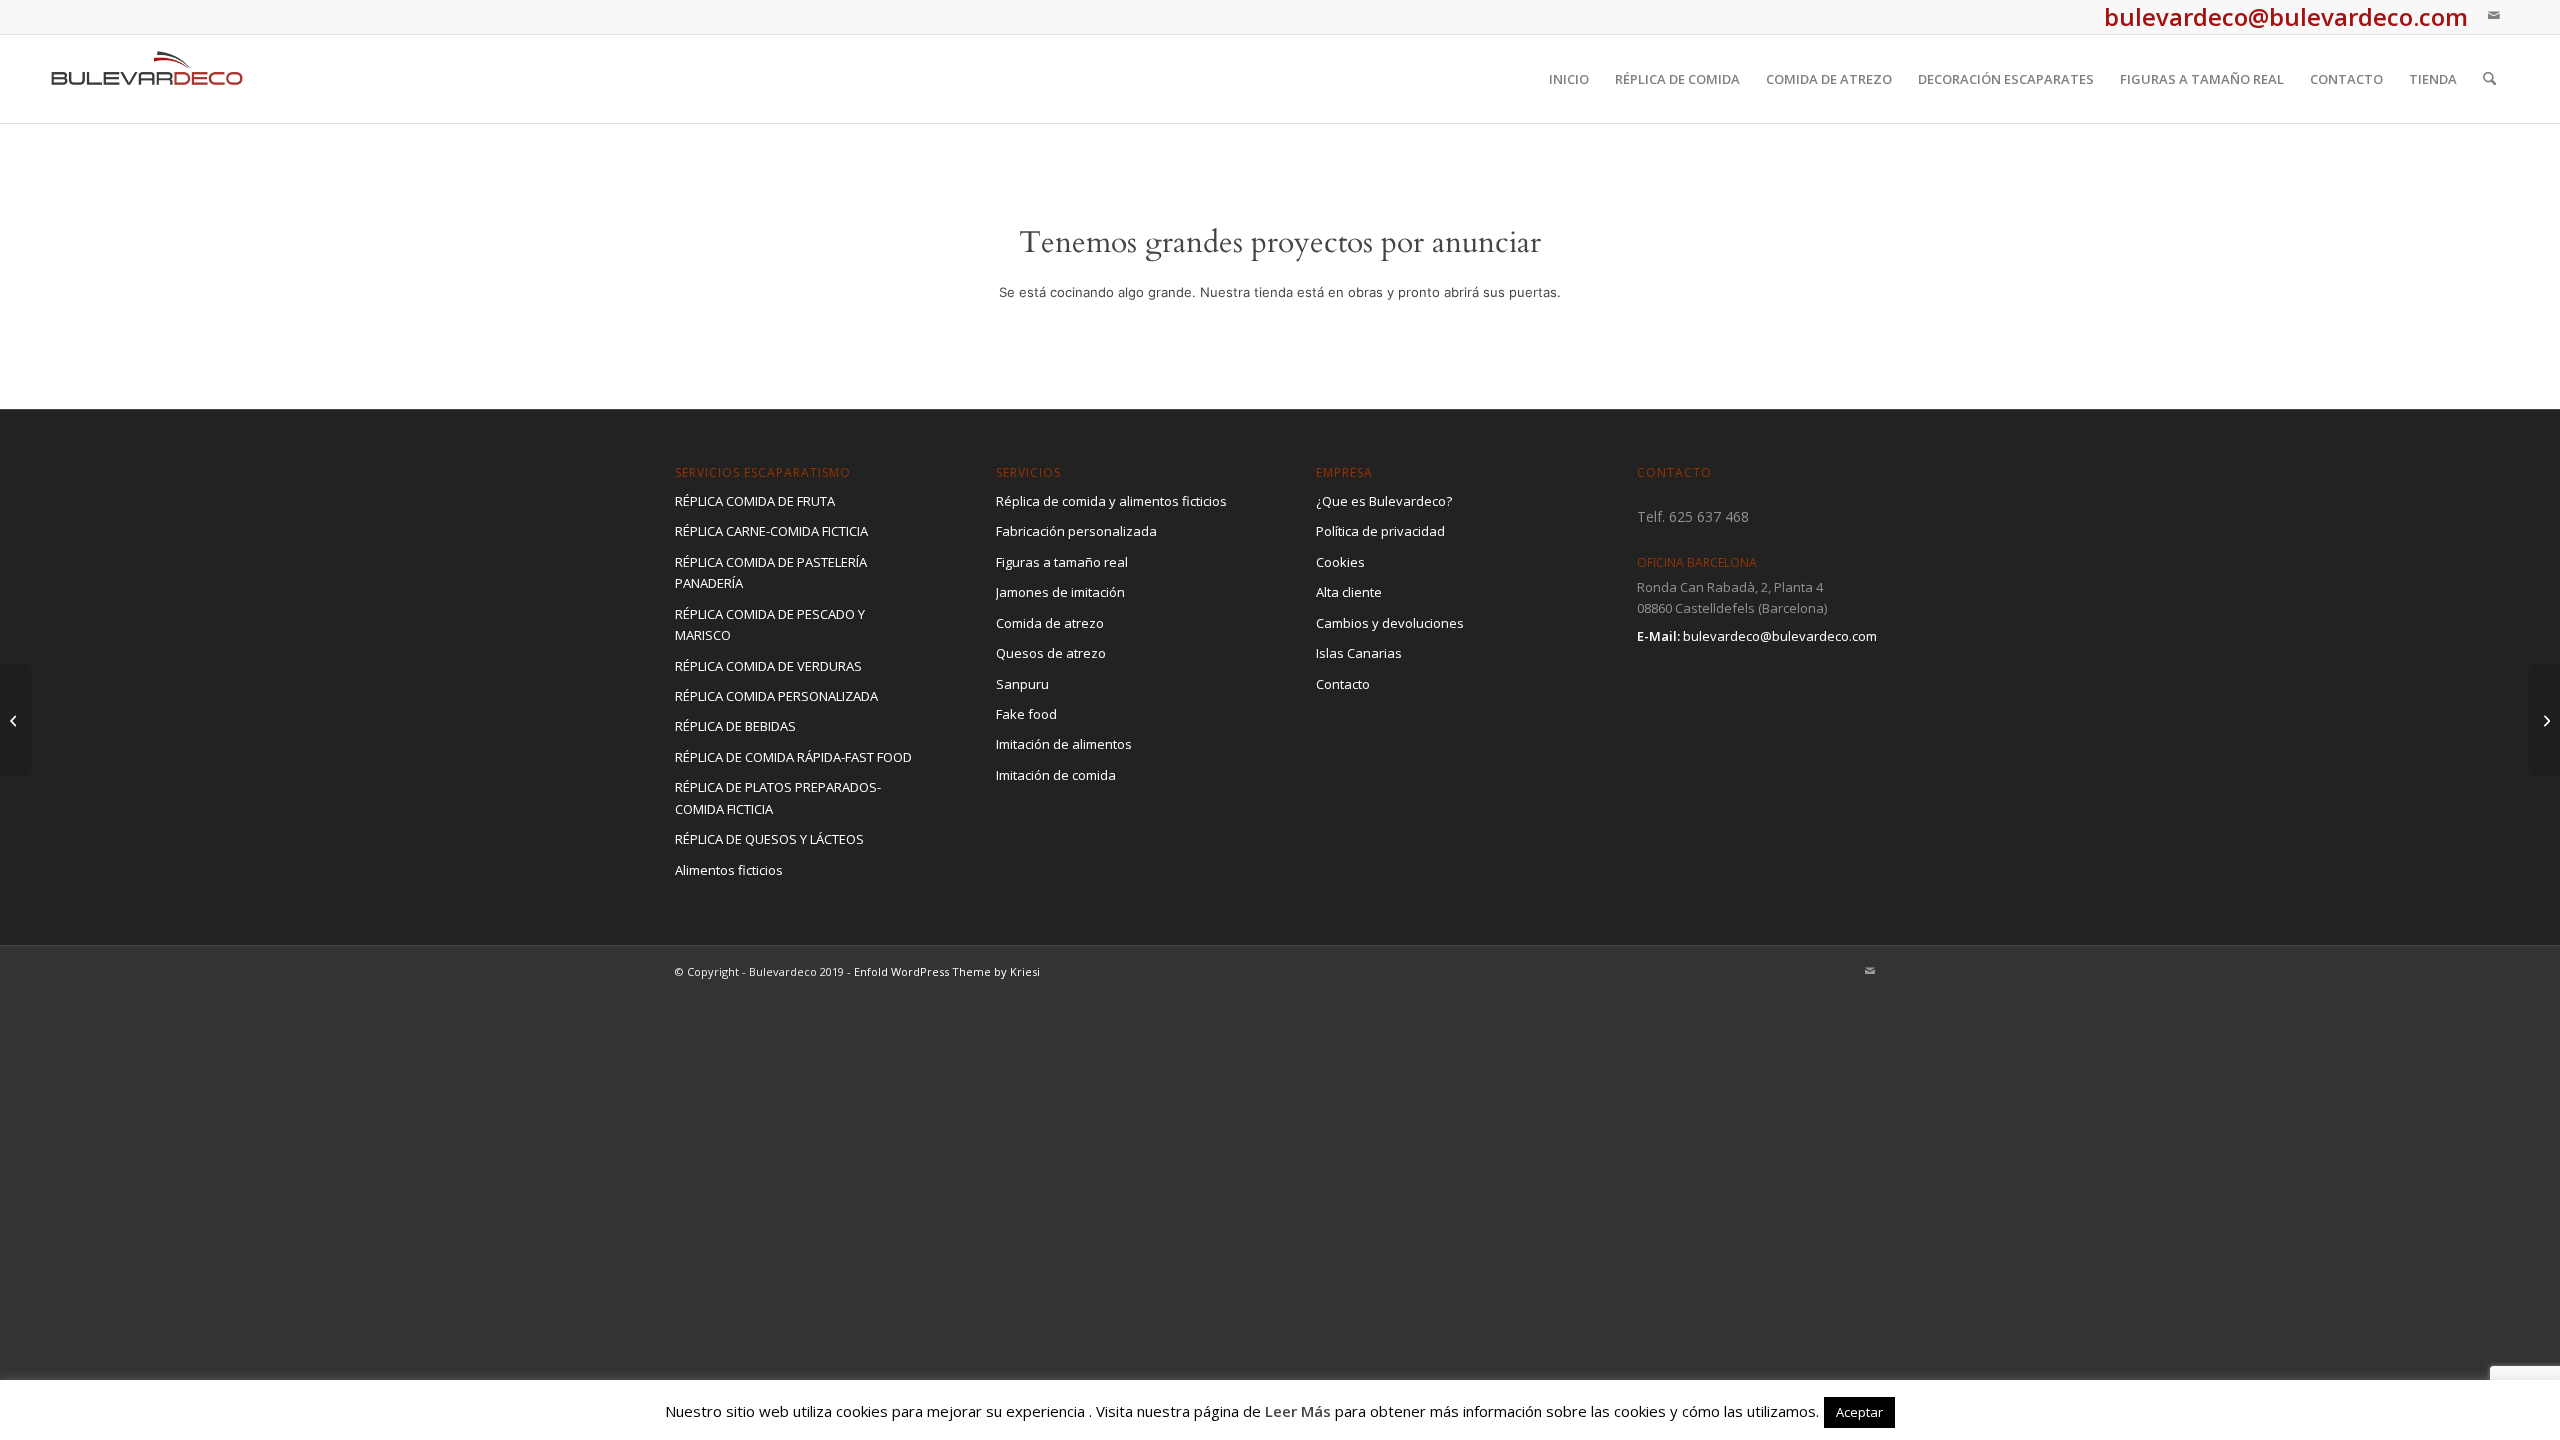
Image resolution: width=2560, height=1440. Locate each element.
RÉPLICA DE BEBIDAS (735, 726)
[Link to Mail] (2494, 15)
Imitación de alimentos (1064, 744)
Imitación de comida (1056, 775)
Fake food (1026, 714)
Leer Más (1298, 1411)
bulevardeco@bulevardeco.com (1780, 636)
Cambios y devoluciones (1390, 623)
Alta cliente (1349, 592)
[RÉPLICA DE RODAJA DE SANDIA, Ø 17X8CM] (2544, 720)
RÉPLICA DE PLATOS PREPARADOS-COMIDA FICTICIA (778, 797)
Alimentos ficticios (729, 870)
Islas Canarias (1359, 653)
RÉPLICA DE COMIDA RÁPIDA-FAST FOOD (793, 757)
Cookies (1340, 562)
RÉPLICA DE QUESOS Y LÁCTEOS (769, 839)
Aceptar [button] (1859, 1412)
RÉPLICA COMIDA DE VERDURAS (768, 666)
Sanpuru (1022, 684)
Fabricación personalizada (1076, 531)
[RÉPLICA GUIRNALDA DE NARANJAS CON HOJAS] (15, 720)
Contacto (1343, 684)
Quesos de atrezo (1051, 653)
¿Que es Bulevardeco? (1384, 501)
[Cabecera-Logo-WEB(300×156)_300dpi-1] (147, 79)
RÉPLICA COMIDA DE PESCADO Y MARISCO (770, 624)
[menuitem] (1569, 79)
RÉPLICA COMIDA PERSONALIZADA (776, 696)
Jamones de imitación (1060, 592)
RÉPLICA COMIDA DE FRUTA (755, 501)
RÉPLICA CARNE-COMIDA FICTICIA (771, 531)
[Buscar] (2489, 79)
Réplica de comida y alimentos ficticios (1111, 501)
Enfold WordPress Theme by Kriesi (947, 971)
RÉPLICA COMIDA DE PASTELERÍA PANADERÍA (771, 572)
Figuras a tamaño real (1062, 562)
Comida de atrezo (1050, 623)
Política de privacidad (1380, 531)
